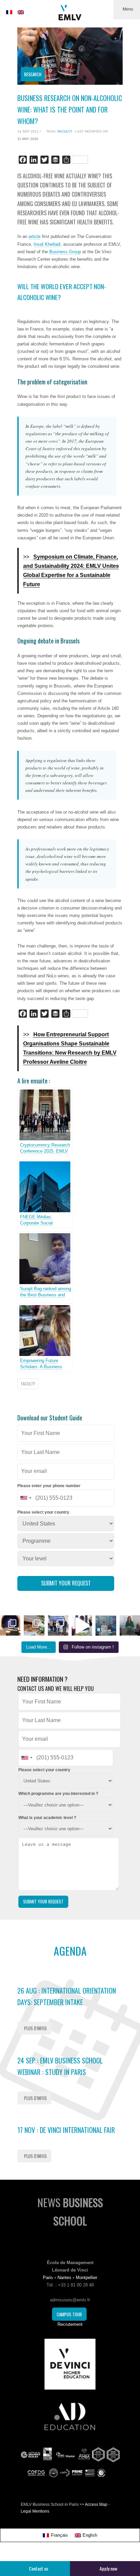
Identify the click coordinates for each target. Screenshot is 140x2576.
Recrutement (70, 2324)
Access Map (96, 2504)
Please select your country (43, 1512)
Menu (128, 9)
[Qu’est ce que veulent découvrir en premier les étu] (82, 1625)
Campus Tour (69, 2314)
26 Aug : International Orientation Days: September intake (67, 1996)
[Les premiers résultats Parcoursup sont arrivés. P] (130, 1625)
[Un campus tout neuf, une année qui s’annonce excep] (34, 1625)
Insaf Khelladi (47, 244)
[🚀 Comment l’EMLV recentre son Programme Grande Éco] (106, 1625)
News (70, 2211)
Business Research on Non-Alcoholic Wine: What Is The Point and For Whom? (70, 109)
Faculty (65, 131)
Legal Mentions (35, 2511)
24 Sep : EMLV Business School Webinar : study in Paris (60, 2066)
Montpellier (86, 2278)
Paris (48, 2278)
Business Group (65, 252)
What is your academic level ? (47, 1818)
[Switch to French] (9, 12)
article (34, 236)
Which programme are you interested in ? (58, 1794)
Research (33, 74)
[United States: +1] (25, 1498)
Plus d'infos (36, 2028)
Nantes (64, 2278)
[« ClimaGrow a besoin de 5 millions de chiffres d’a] (58, 1625)
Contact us (39, 2568)
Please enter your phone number (49, 1486)
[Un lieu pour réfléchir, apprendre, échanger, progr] (10, 1625)
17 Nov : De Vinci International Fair (66, 2130)
